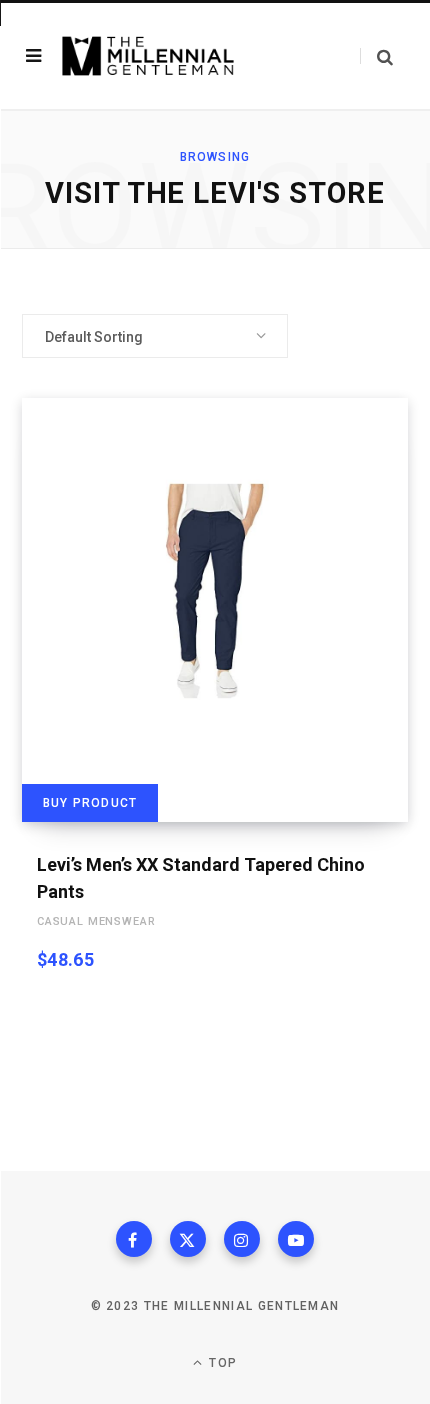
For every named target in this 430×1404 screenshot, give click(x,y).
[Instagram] (242, 1239)
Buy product (90, 803)
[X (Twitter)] (188, 1239)
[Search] (376, 56)
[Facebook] (134, 1239)
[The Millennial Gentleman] (148, 56)
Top (221, 1363)
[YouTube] (296, 1239)
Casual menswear (96, 921)
